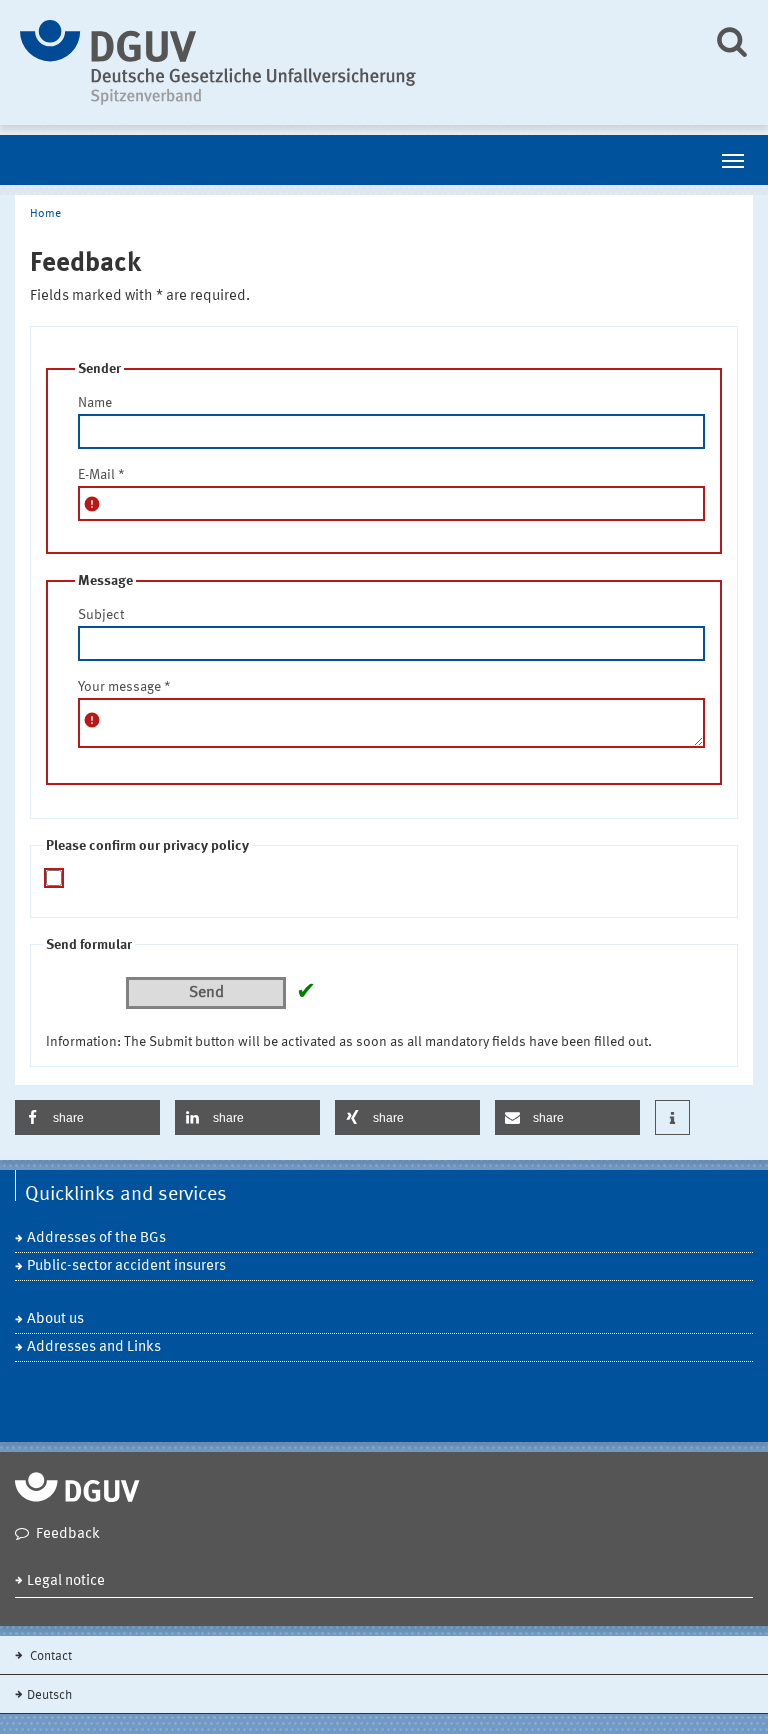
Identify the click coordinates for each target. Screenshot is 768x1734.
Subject (101, 615)
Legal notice (66, 1581)
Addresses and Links (94, 1347)
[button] (87, 1117)
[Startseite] (351, 62)
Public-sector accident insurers (126, 1266)
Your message (124, 687)
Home (45, 214)
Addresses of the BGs (96, 1238)
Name (95, 403)
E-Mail (101, 475)
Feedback (68, 1534)
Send (206, 993)
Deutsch (49, 1695)
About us (55, 1319)
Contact (49, 1656)
